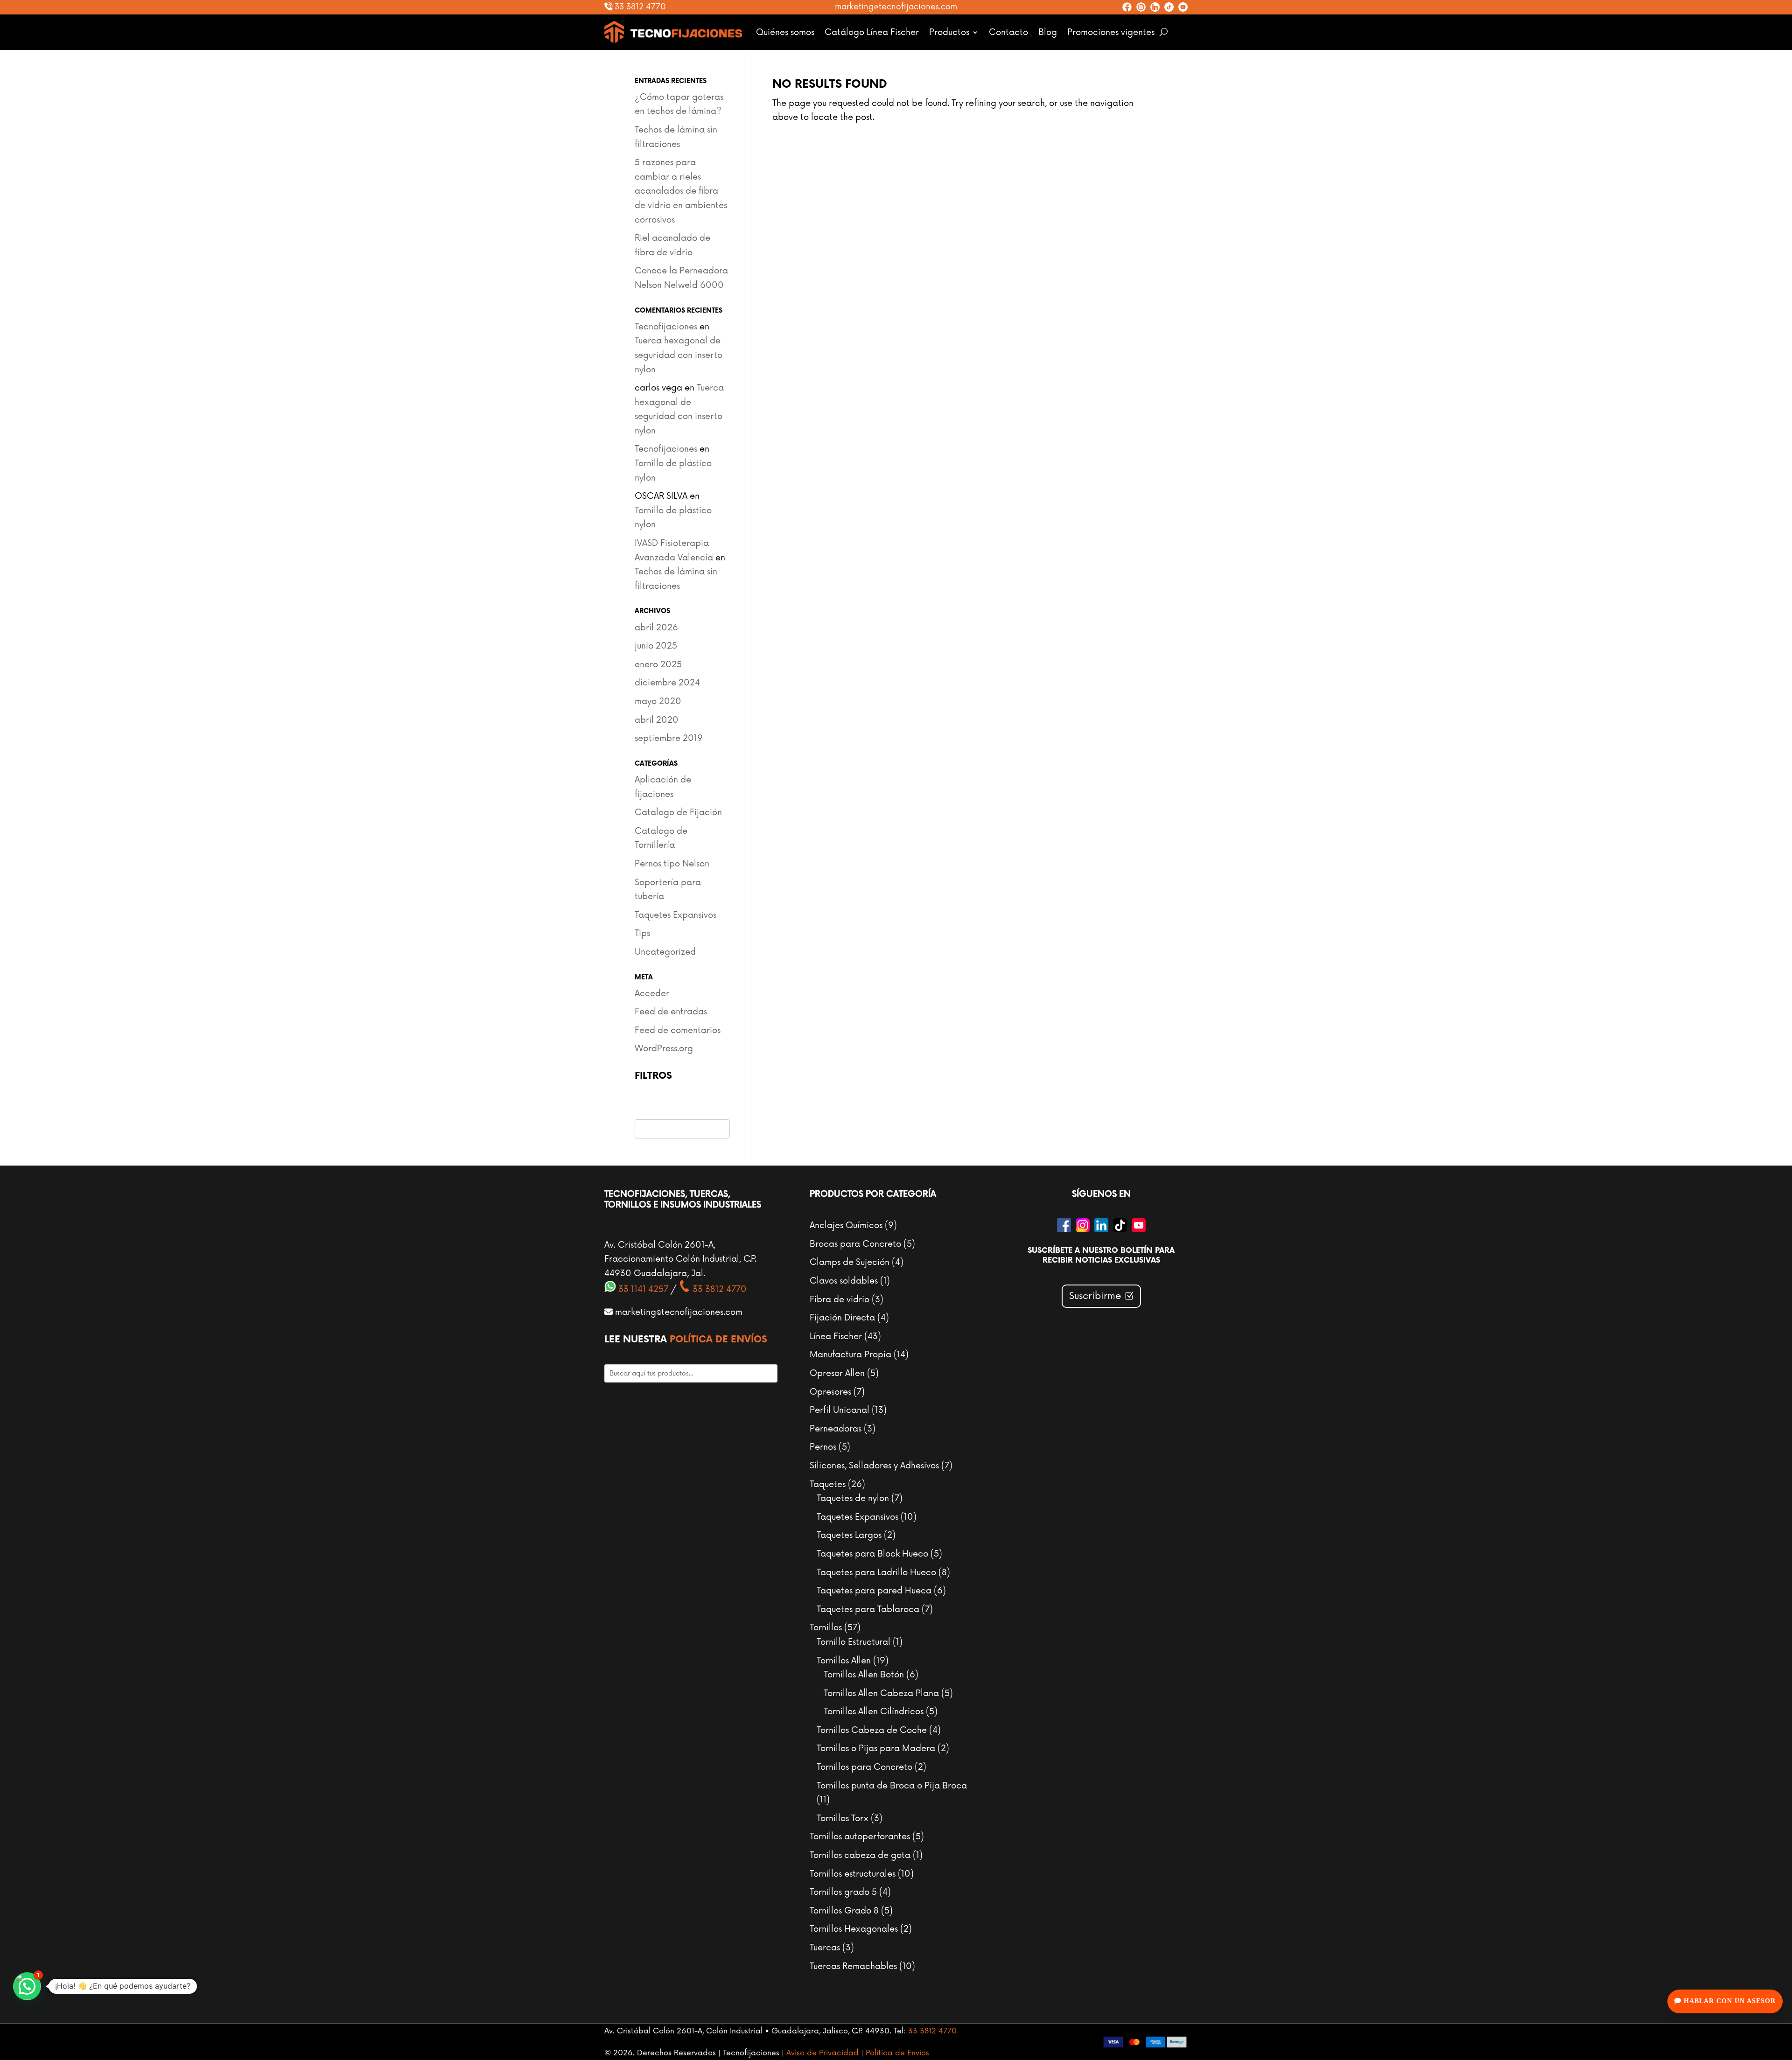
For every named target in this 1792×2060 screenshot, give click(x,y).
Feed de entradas (671, 1012)
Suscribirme (1095, 1296)
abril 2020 (657, 720)
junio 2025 (656, 646)
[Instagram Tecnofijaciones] (1141, 7)
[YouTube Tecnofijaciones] (1183, 7)
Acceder (652, 993)
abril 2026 (656, 628)
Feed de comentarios (678, 1030)
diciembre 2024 (667, 683)
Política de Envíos (718, 1340)
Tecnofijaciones (666, 327)
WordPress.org (664, 1048)
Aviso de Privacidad (822, 2053)
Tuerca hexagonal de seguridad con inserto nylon (679, 355)
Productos (949, 32)
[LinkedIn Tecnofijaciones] (1155, 7)
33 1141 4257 (642, 1289)
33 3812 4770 (639, 7)
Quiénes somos (785, 32)
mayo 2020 (658, 701)
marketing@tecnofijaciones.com (896, 7)
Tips (642, 933)
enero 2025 (658, 664)
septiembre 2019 (669, 738)
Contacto (1008, 32)
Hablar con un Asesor (1729, 2001)
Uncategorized (665, 952)
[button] (27, 1986)
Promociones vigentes (1111, 32)
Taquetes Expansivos (675, 915)
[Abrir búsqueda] (1164, 32)
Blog (1048, 32)
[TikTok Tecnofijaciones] (1169, 7)
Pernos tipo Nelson (672, 864)
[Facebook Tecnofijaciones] (1127, 7)
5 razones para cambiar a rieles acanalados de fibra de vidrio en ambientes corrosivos (681, 191)
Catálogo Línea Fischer (872, 32)
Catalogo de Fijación (678, 812)
